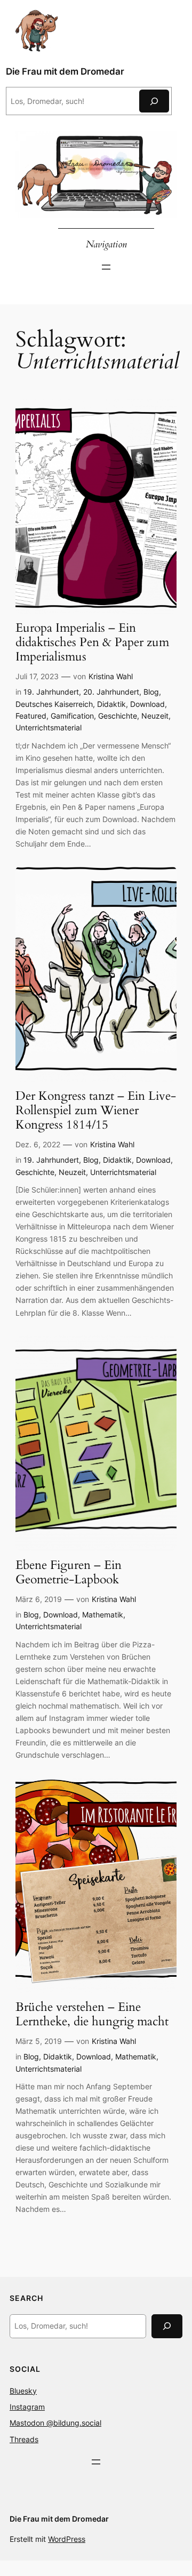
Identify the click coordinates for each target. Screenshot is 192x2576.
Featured (31, 716)
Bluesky (23, 2391)
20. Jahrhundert (111, 692)
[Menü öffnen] (106, 267)
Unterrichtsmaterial (49, 727)
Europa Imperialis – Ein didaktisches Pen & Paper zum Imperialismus (92, 643)
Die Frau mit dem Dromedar (65, 71)
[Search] (167, 2326)
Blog (151, 692)
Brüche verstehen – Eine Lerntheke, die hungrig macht (92, 2015)
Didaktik (111, 704)
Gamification (72, 716)
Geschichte (118, 716)
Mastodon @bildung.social (55, 2423)
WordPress (67, 2539)
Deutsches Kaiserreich (54, 704)
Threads (24, 2439)
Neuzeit (155, 716)
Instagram (27, 2407)
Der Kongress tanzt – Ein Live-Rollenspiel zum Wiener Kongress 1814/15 (96, 1111)
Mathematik (103, 1615)
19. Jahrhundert (51, 692)
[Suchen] (154, 101)
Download (147, 704)
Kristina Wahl (111, 676)
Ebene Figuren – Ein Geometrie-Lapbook (69, 1573)
